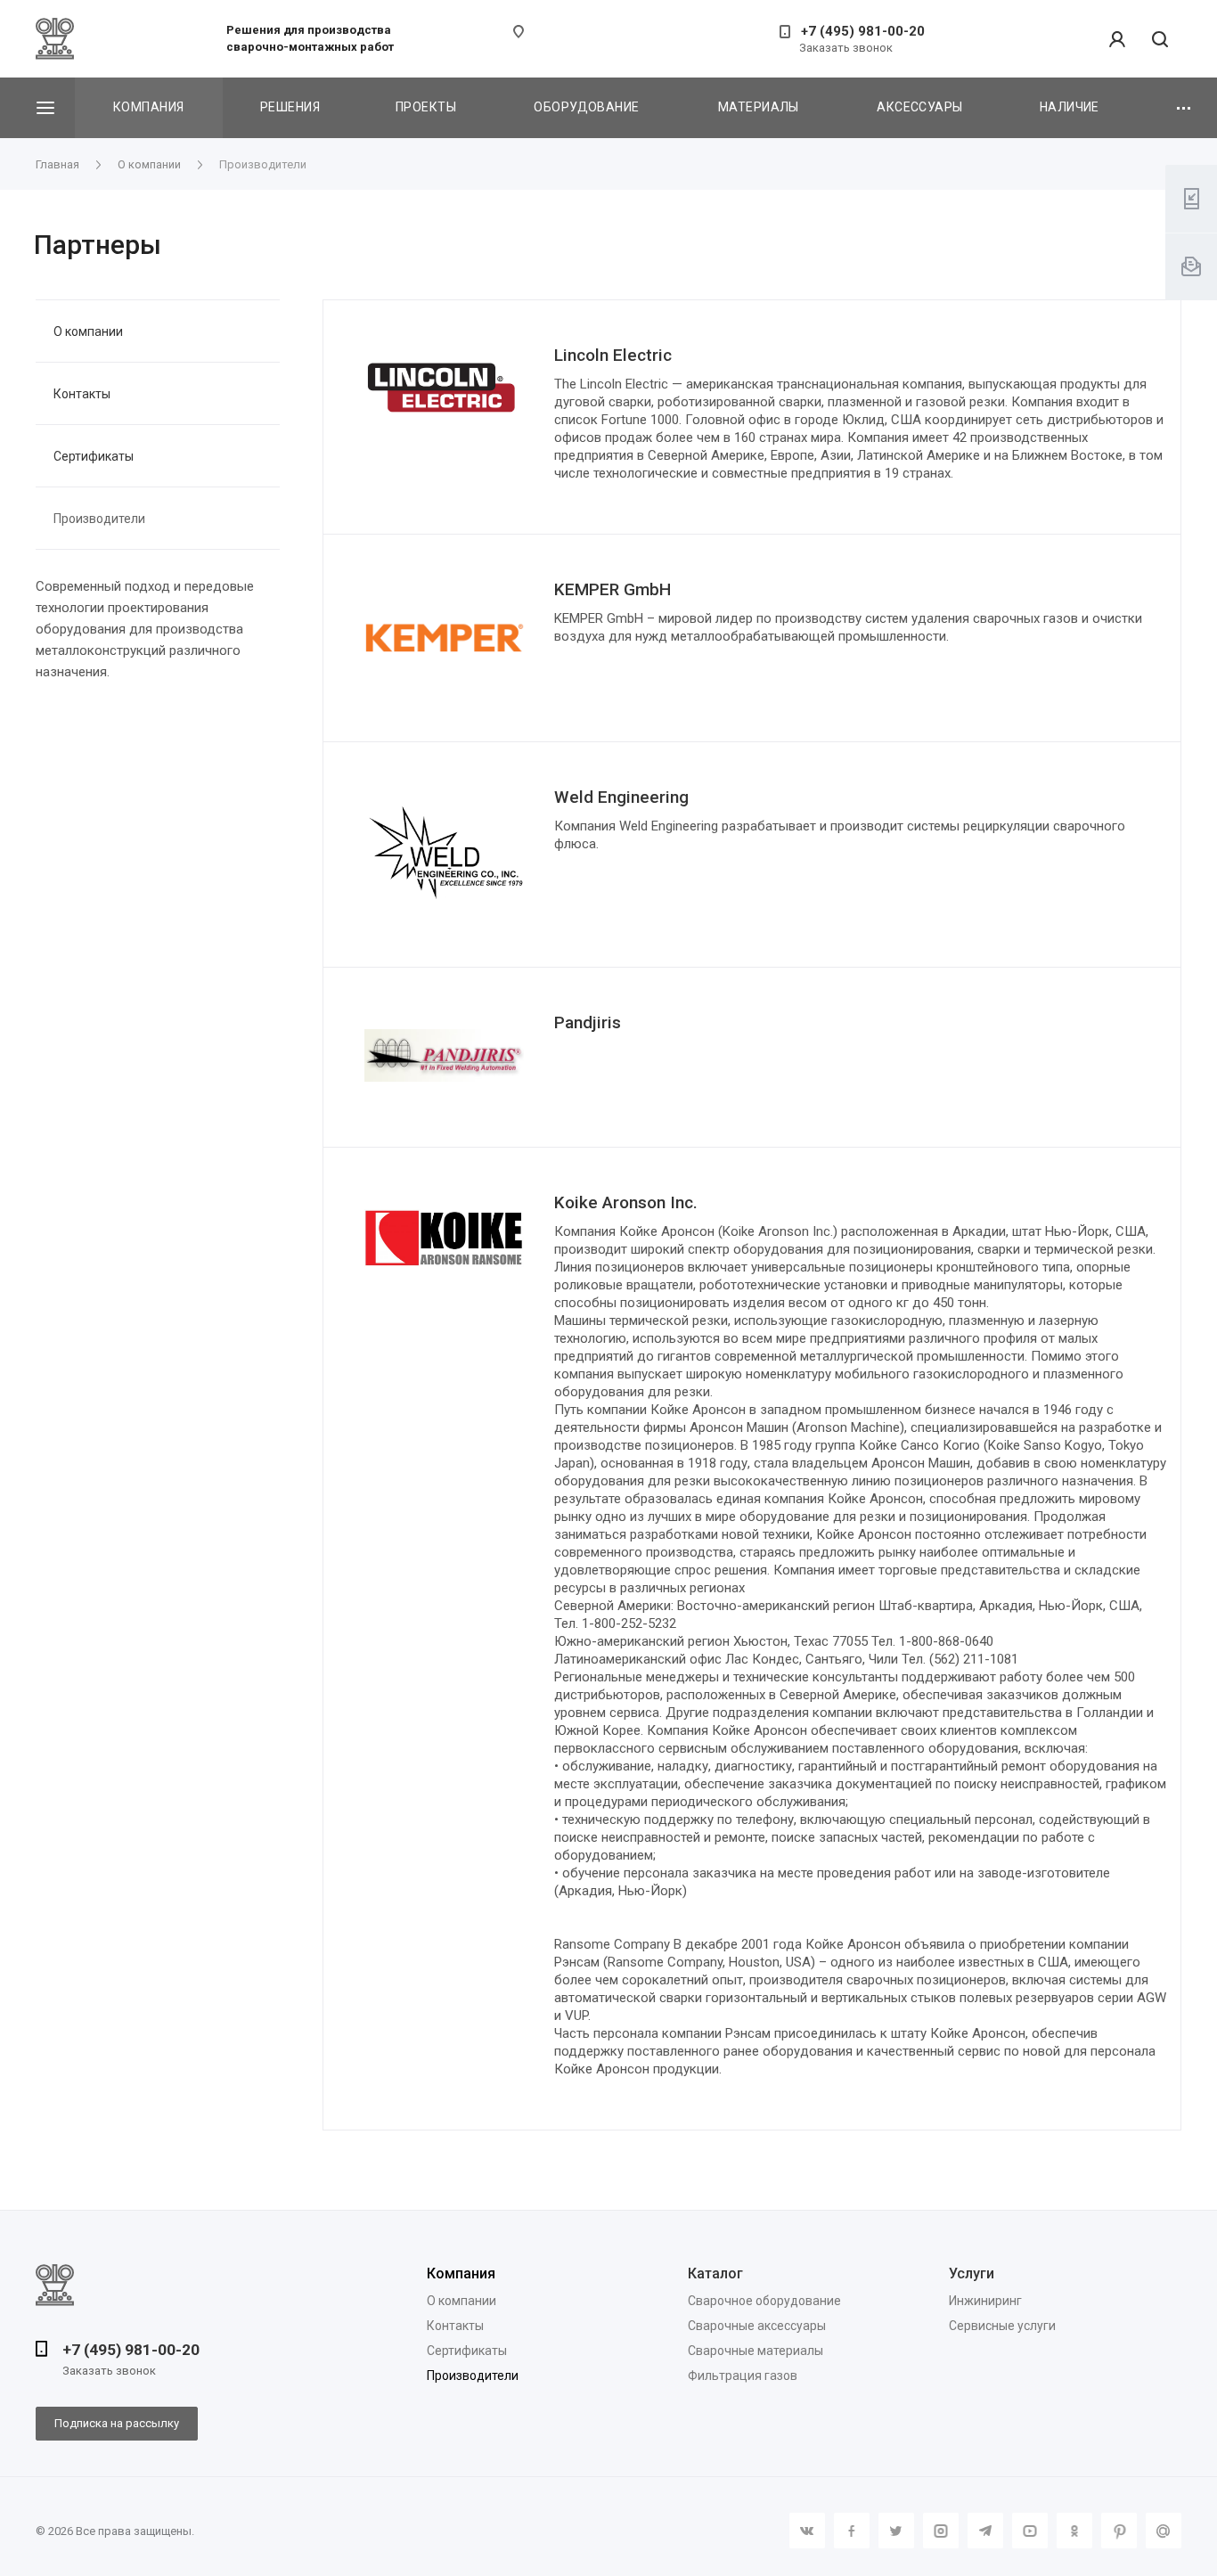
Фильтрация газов (743, 2376)
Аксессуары (919, 107)
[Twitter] (896, 2531)
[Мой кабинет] (1117, 39)
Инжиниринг (985, 2301)
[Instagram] (941, 2531)
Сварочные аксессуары (757, 2326)
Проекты (426, 107)
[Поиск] (1160, 41)
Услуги (972, 2273)
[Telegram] (985, 2531)
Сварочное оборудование (764, 2301)
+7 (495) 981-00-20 (863, 31)
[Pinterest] (1119, 2531)
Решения (290, 107)
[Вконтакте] (807, 2531)
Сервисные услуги (1002, 2326)
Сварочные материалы (756, 2351)
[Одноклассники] (1074, 2531)
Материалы (759, 107)
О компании (88, 331)
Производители (99, 519)
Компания (148, 107)
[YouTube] (1030, 2531)
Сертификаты (94, 456)
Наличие (1070, 107)
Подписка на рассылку (117, 2423)
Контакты (82, 394)
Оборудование (586, 107)
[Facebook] (852, 2531)
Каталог (715, 2273)
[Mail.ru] (1164, 2531)
